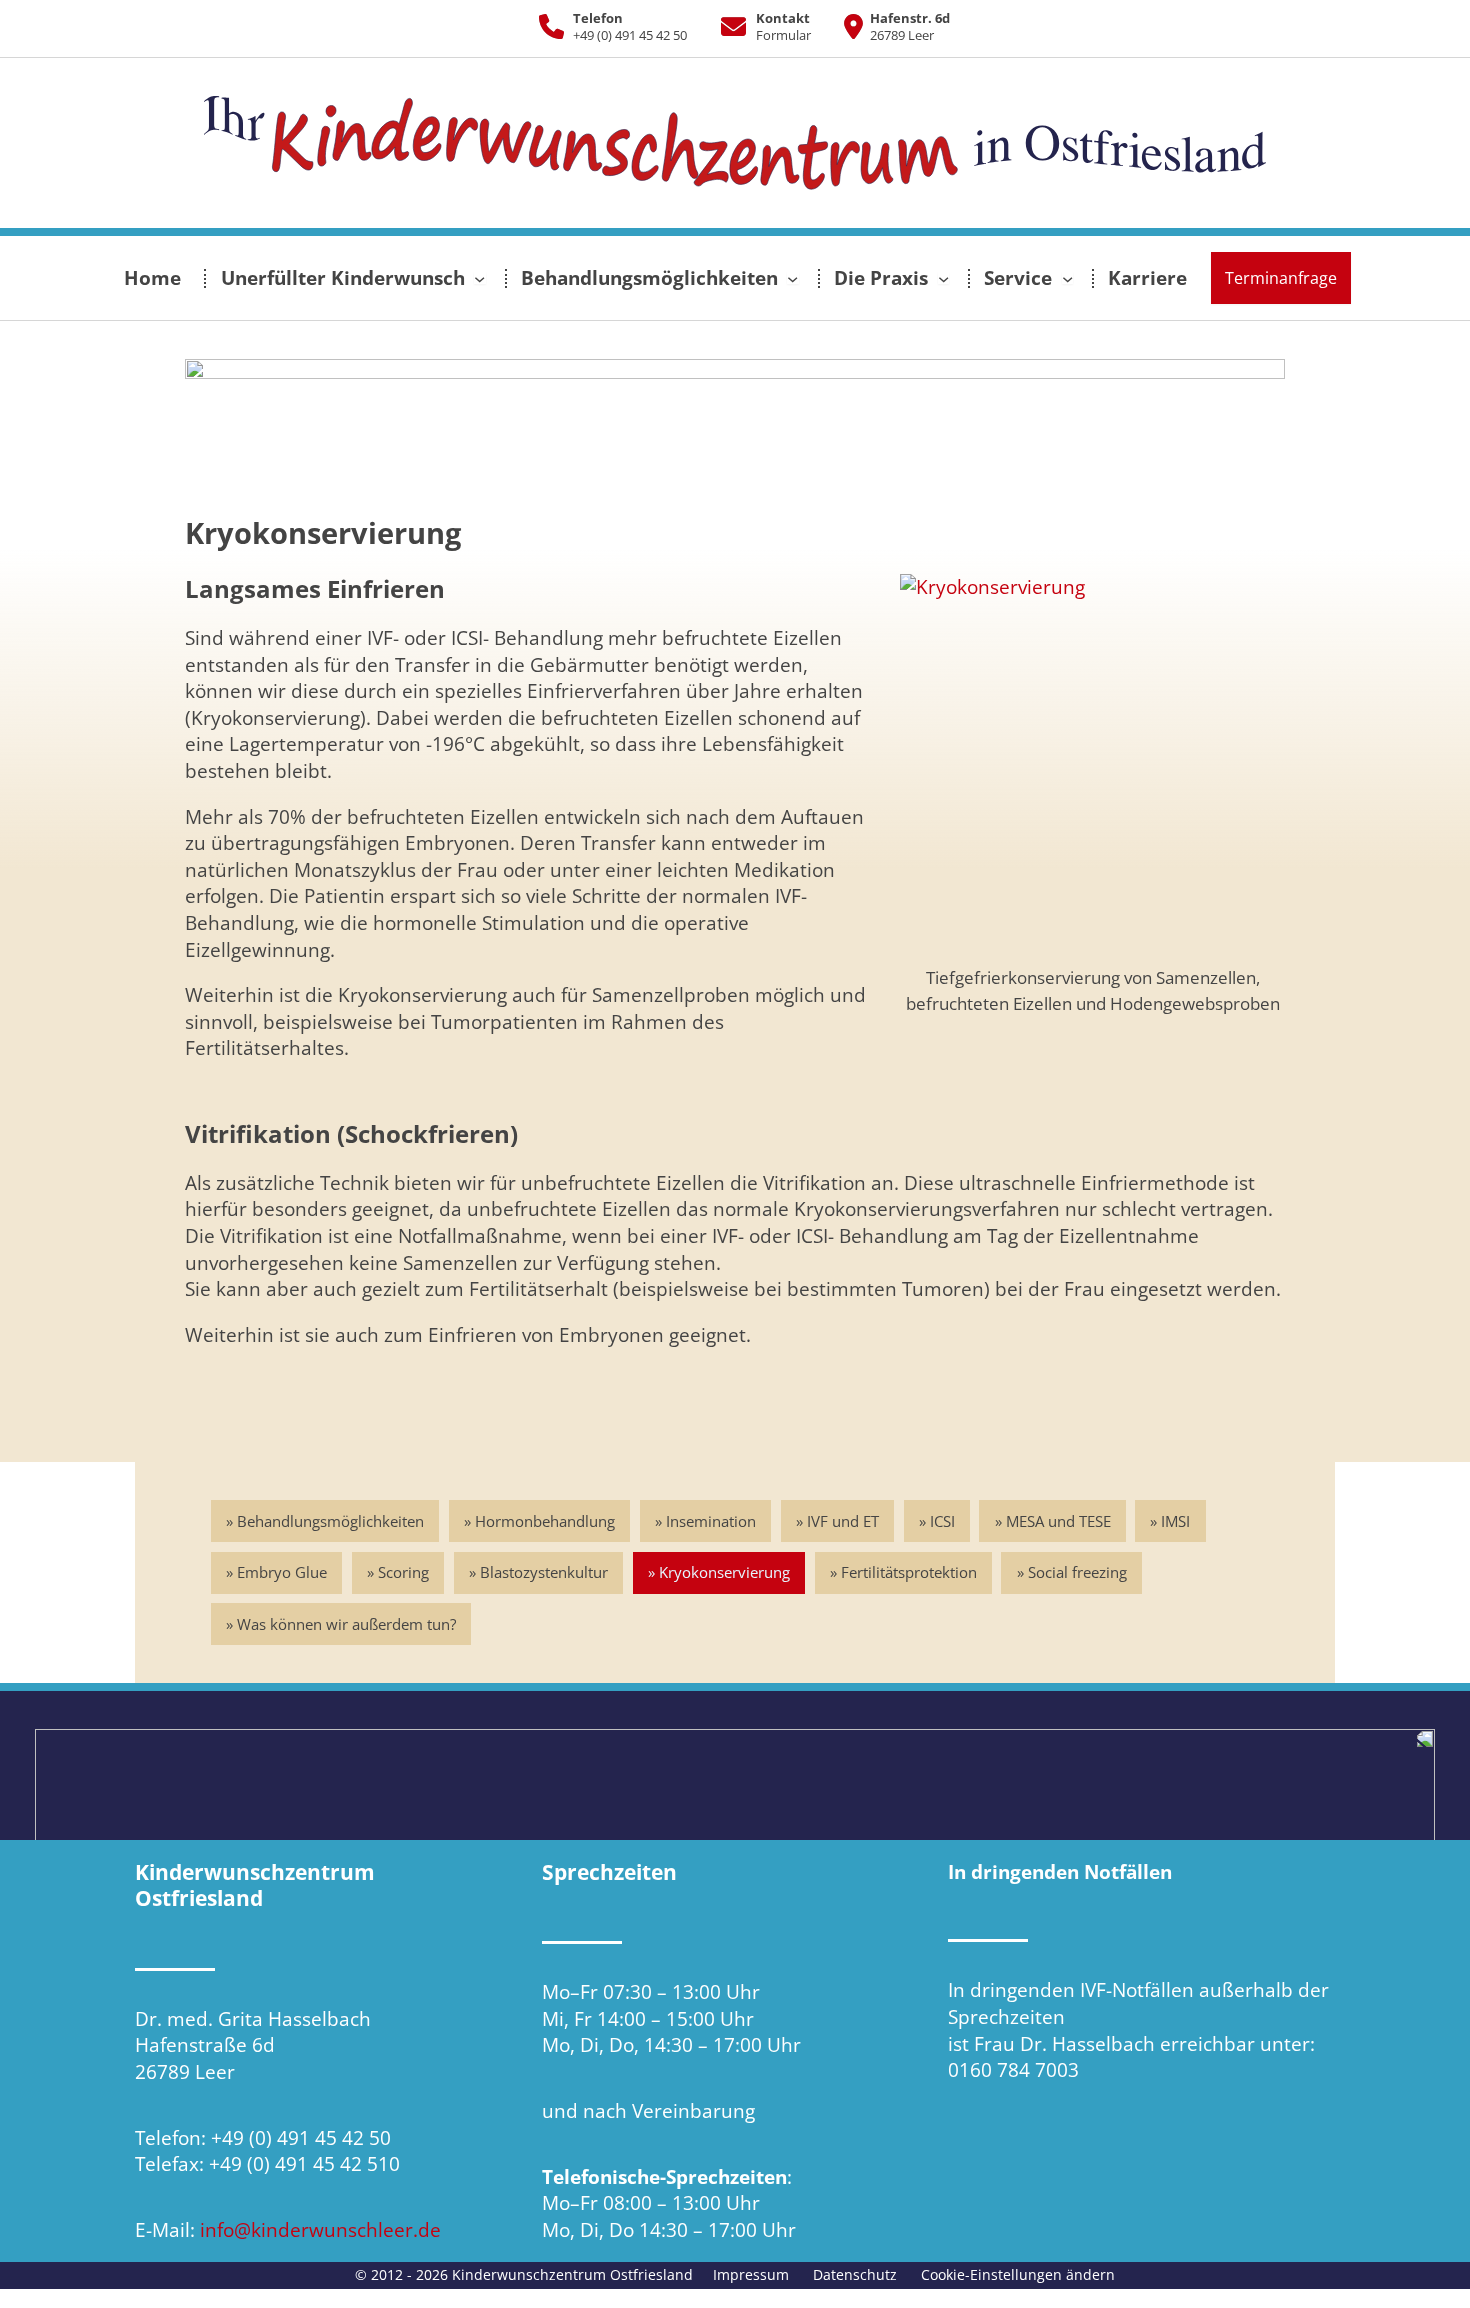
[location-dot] (846, 26)
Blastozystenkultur (544, 1572)
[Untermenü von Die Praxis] (943, 277)
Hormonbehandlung (545, 1521)
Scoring (403, 1572)
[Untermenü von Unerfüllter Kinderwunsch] (479, 277)
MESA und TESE (1058, 1521)
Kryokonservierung (724, 1572)
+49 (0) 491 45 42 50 (630, 35)
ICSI (942, 1521)
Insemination (711, 1521)
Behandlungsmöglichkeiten (330, 1521)
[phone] (551, 26)
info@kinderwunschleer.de (320, 2230)
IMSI (1175, 1521)
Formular (783, 35)
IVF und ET (843, 1521)
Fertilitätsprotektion (909, 1572)
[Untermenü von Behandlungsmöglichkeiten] (792, 277)
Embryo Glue (282, 1572)
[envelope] (726, 26)
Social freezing (1077, 1572)
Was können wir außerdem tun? (346, 1624)
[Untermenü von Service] (1067, 277)
